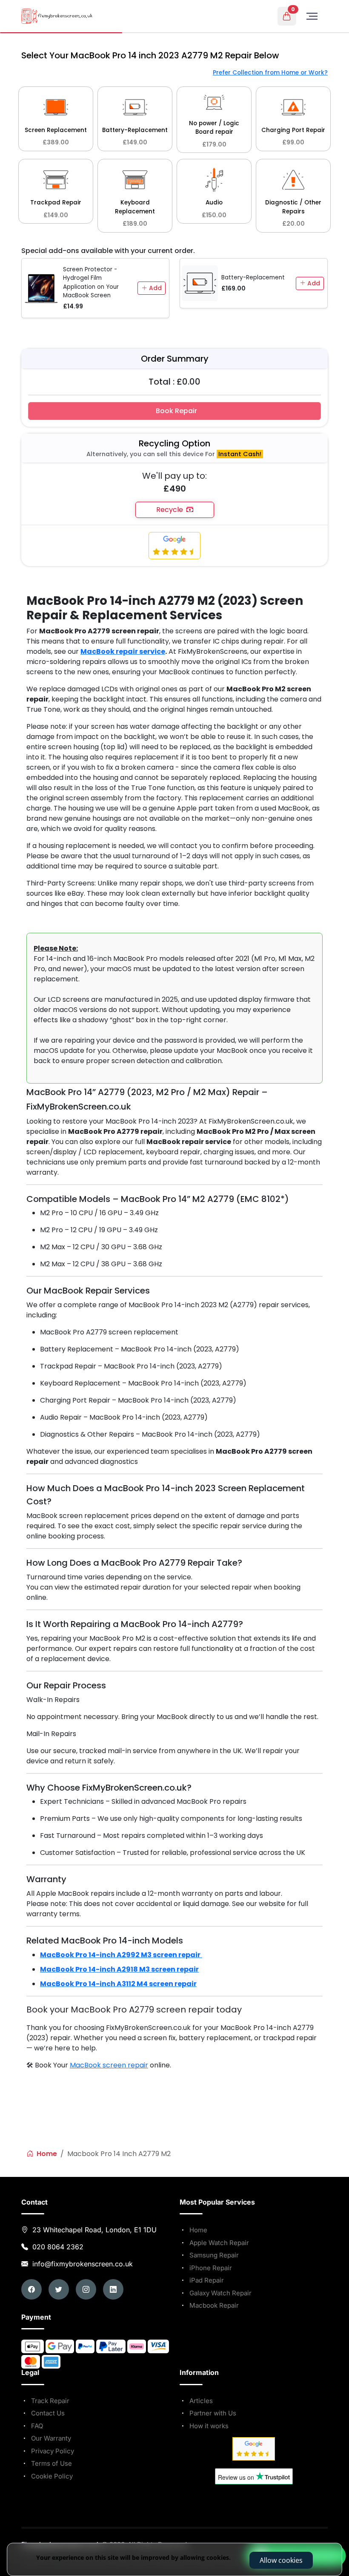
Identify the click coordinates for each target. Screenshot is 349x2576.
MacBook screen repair (109, 2065)
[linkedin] (113, 2289)
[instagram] (86, 2289)
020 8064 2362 (58, 2247)
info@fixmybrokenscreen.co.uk (82, 2264)
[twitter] (59, 2289)
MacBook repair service (123, 651)
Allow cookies (281, 2560)
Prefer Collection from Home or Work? (270, 73)
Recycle (171, 510)
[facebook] (31, 2289)
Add (154, 288)
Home (46, 2154)
